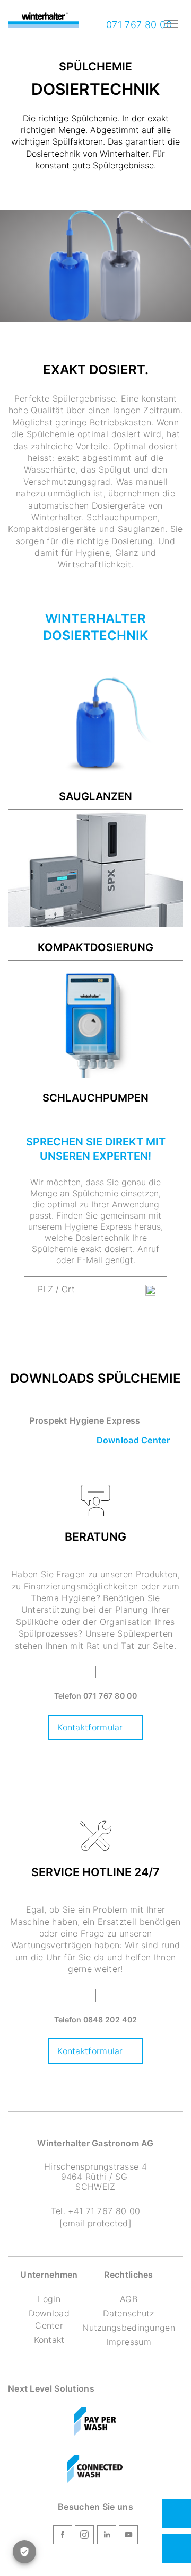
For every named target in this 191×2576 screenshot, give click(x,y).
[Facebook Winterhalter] (63, 2536)
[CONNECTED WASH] (95, 2471)
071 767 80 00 (137, 25)
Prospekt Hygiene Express (85, 1420)
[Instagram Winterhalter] (84, 2536)
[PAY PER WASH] (96, 2423)
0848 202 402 (110, 2019)
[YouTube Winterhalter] (128, 2536)
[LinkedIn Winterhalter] (107, 2536)
